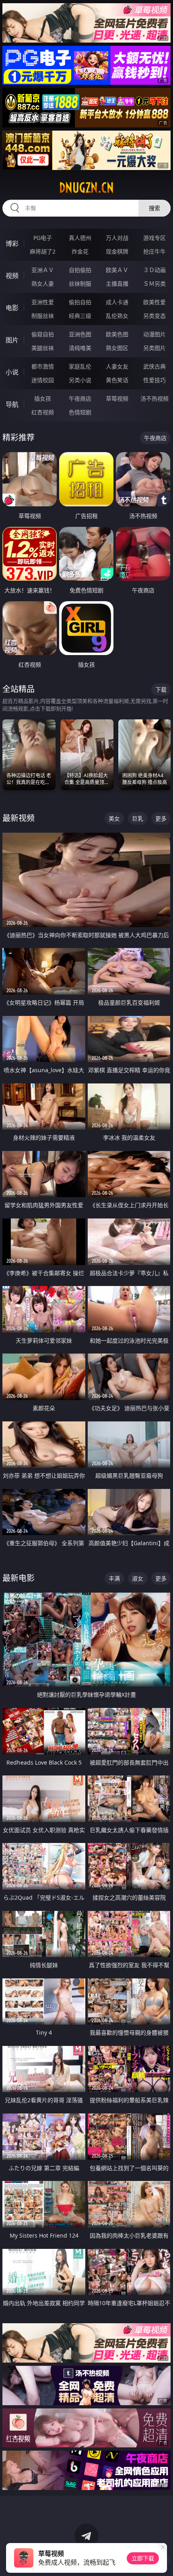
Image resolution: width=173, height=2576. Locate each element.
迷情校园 (43, 380)
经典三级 (80, 316)
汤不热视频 (154, 398)
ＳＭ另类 (154, 284)
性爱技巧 (154, 380)
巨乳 (138, 818)
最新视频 (19, 818)
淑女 (138, 1578)
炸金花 (80, 251)
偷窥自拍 (43, 334)
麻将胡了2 (43, 251)
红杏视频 (43, 412)
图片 (12, 340)
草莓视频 (117, 398)
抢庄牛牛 (154, 251)
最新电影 (19, 1578)
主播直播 (117, 284)
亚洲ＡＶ (43, 270)
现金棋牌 (117, 251)
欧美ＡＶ (117, 270)
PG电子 (43, 238)
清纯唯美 (80, 348)
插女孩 (43, 398)
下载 (161, 689)
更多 (161, 818)
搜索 (154, 208)
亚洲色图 (80, 334)
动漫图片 (154, 334)
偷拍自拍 (80, 302)
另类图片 (154, 348)
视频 (12, 276)
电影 (12, 308)
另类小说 (80, 380)
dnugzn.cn (86, 188)
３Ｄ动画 (154, 270)
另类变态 (154, 316)
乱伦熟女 (117, 316)
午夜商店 (80, 398)
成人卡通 (117, 302)
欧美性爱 (154, 302)
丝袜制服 (80, 284)
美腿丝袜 (43, 348)
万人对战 (117, 238)
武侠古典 (154, 366)
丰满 (114, 1578)
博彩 (12, 244)
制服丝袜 (43, 316)
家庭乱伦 (80, 366)
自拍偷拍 (80, 270)
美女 (114, 818)
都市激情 (43, 366)
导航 (12, 404)
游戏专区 (154, 238)
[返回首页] (163, 2560)
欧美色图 (117, 334)
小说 (12, 372)
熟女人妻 (43, 284)
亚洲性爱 (43, 302)
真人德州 (80, 238)
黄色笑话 (117, 380)
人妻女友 (117, 366)
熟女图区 (117, 348)
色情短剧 (80, 412)
